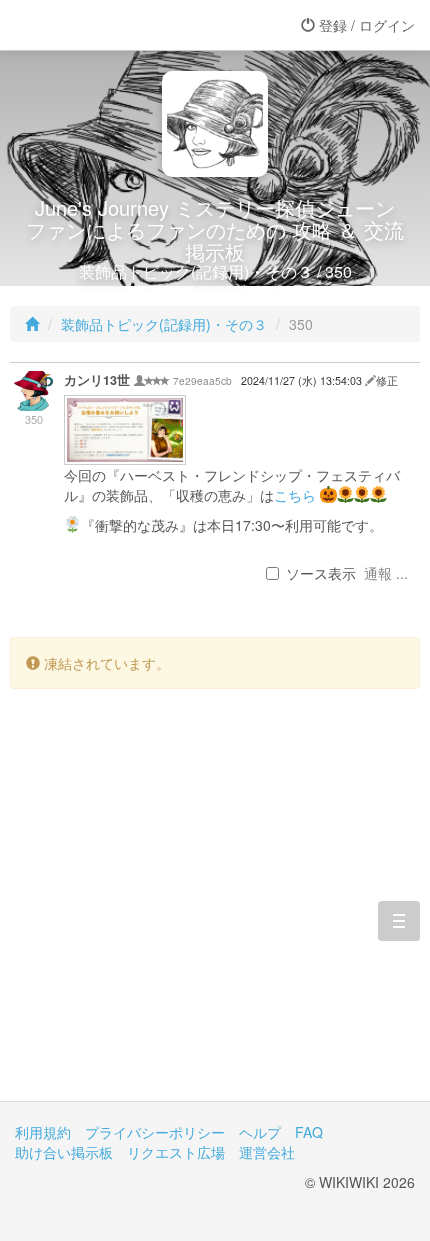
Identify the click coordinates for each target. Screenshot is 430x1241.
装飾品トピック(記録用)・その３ (164, 324)
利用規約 (43, 1132)
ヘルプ (260, 1132)
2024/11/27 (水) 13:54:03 (303, 380)
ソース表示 (321, 573)
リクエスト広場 (176, 1152)
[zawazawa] (95, 25)
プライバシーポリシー (155, 1132)
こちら (295, 495)
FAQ (309, 1132)
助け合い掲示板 (64, 1152)
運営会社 (267, 1152)
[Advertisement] (215, 910)
